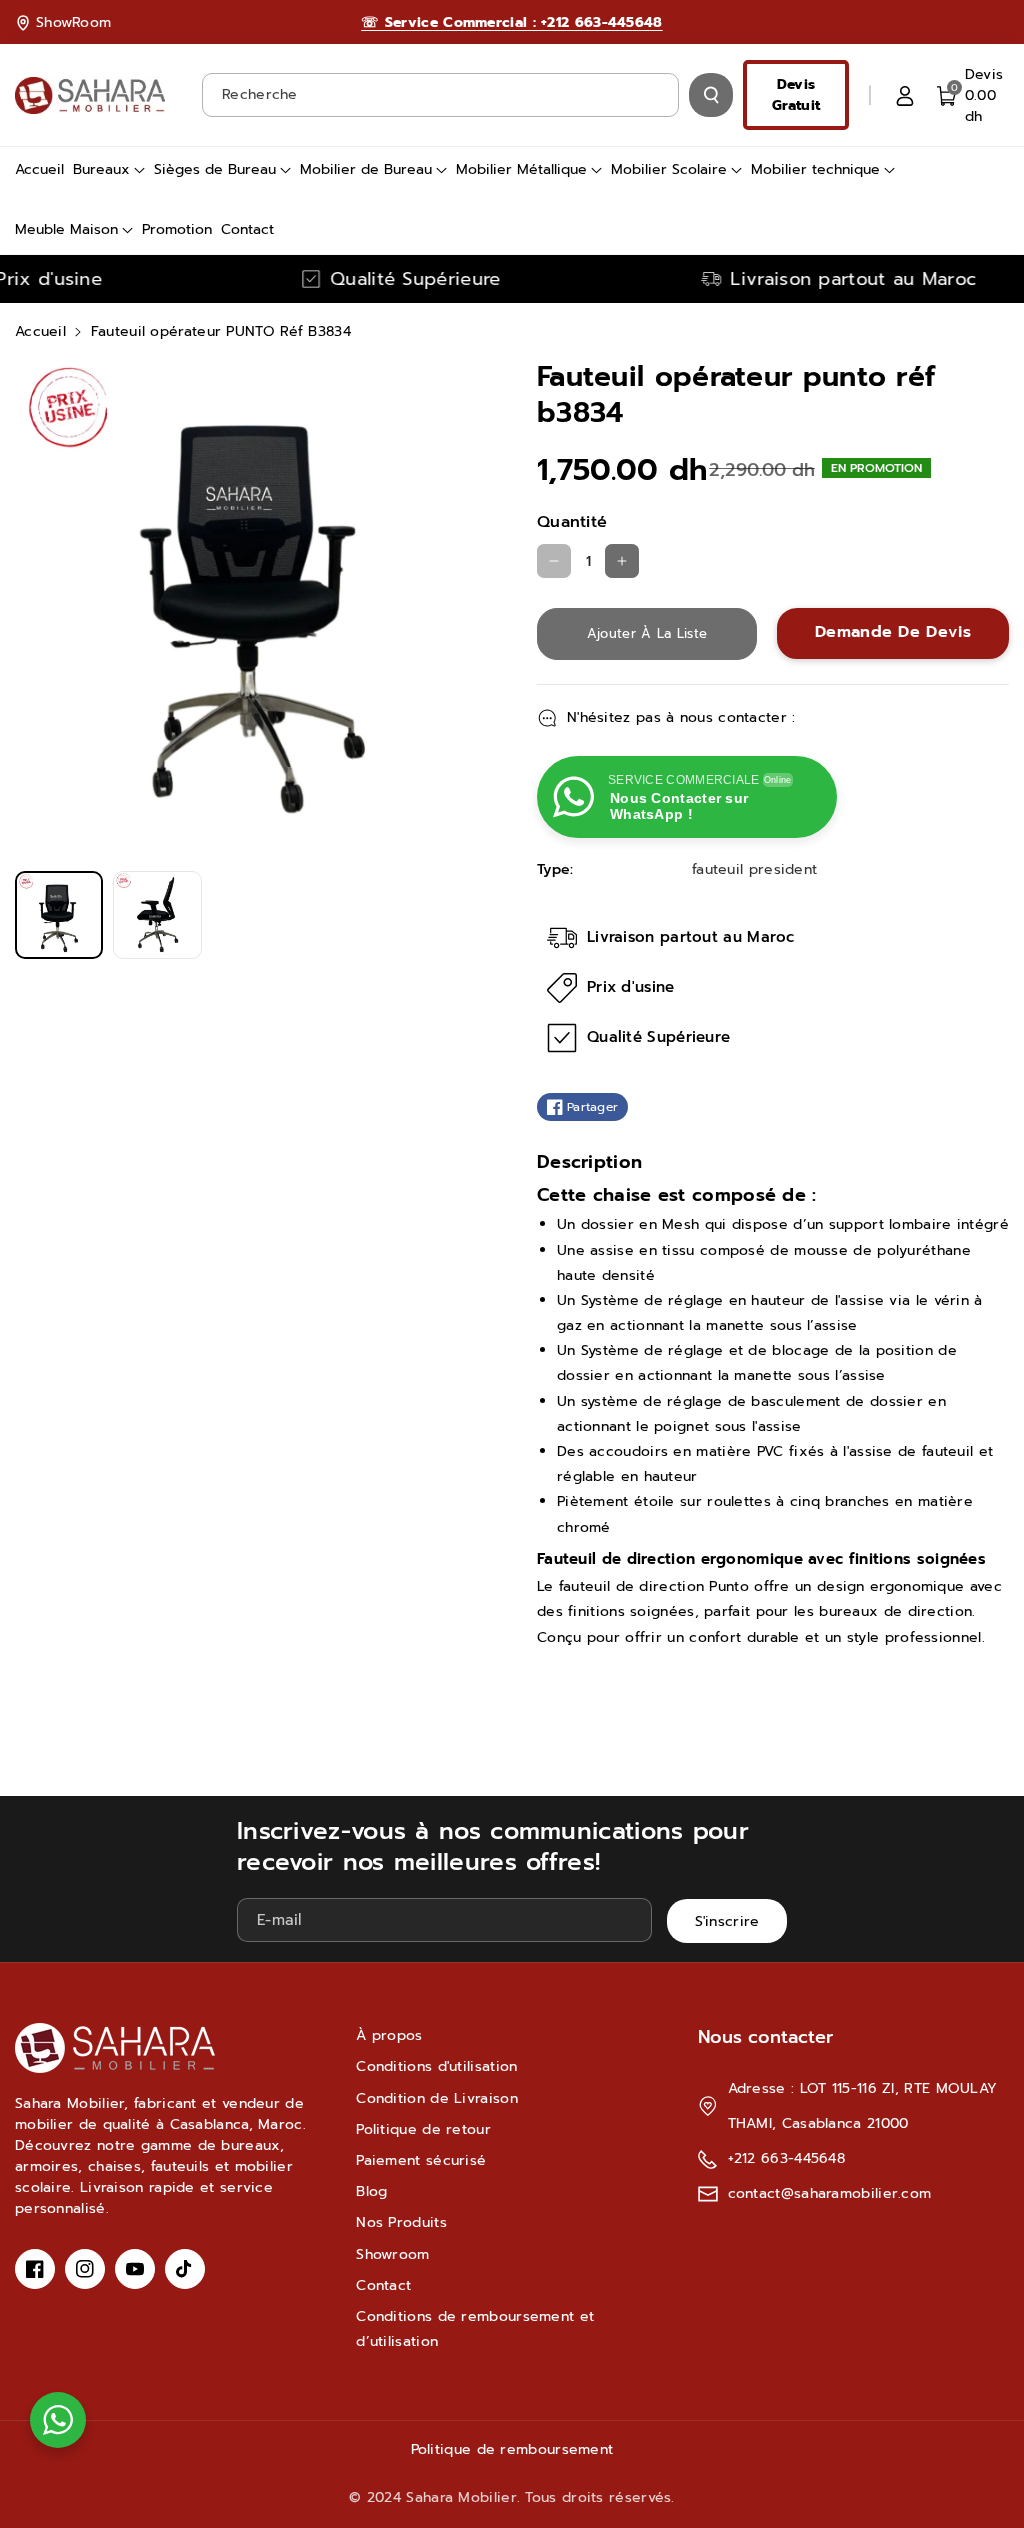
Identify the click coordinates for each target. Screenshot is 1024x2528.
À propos (389, 2035)
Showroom (392, 2254)
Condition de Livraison (437, 2098)
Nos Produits (401, 2222)
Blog (371, 2191)
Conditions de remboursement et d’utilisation (475, 2329)
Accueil (40, 331)
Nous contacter (765, 2037)
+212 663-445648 (787, 2158)
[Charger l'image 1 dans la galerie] (59, 915)
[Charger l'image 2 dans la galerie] (157, 915)
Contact (383, 2285)
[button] (973, 95)
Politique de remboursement (512, 2449)
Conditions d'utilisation (436, 2066)
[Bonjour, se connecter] (905, 95)
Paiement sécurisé (421, 2160)
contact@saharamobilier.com (830, 2193)
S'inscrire (727, 1921)
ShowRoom (73, 22)
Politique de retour (423, 2129)
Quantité (572, 522)
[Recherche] (711, 95)
